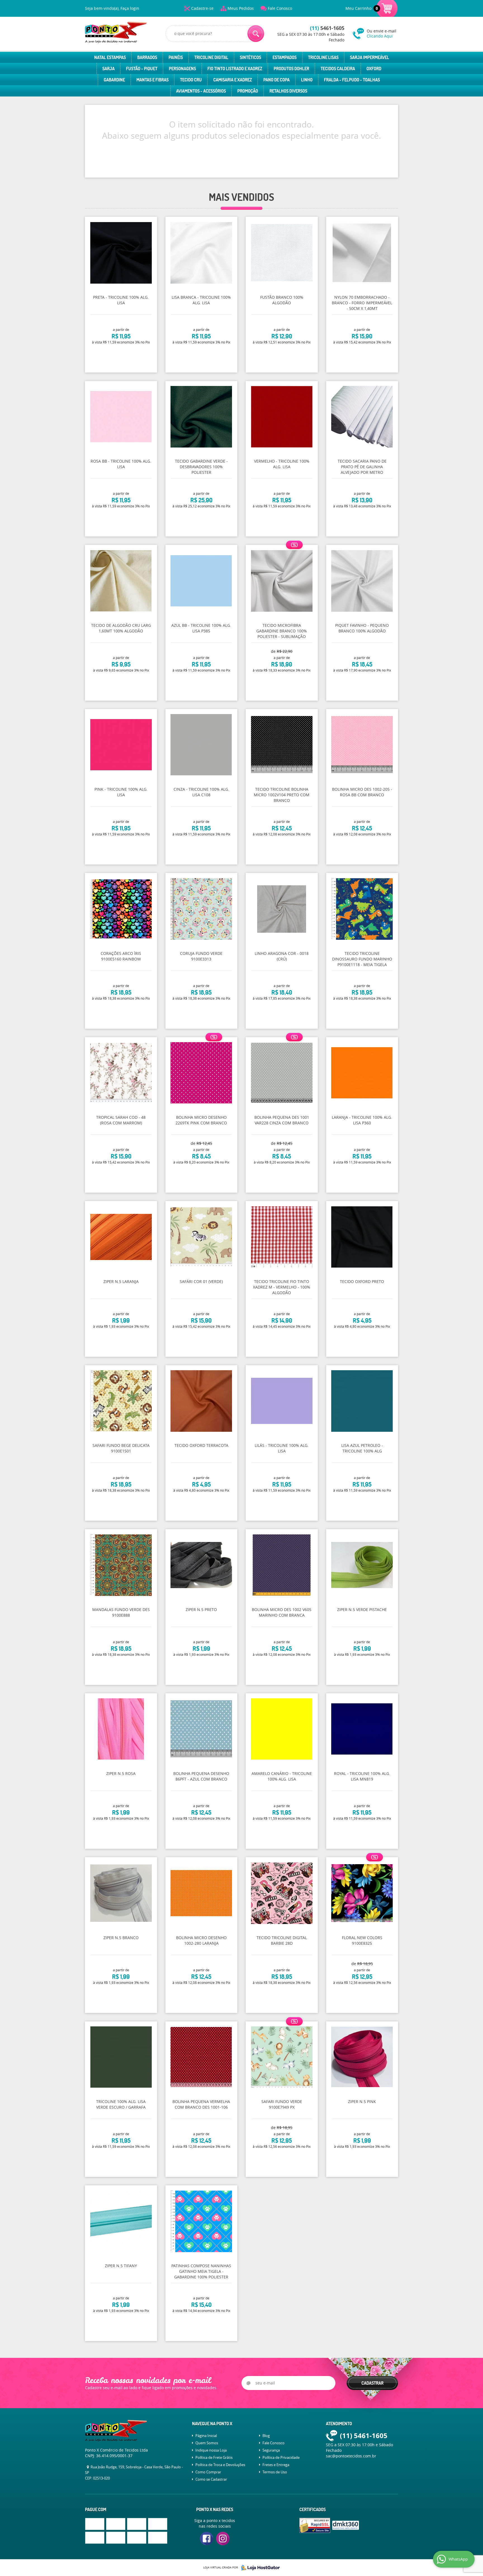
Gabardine (114, 80)
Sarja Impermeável (370, 57)
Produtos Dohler (291, 69)
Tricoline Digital (211, 57)
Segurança (271, 2450)
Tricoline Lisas (323, 57)
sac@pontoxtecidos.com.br (351, 2456)
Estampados (285, 57)
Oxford (374, 69)
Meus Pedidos (241, 8)
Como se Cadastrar (211, 2479)
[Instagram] (223, 2539)
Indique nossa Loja (211, 2450)
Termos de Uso (275, 2472)
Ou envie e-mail (382, 33)
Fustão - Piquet (142, 69)
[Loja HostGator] (259, 2568)
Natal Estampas (110, 57)
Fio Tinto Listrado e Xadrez (235, 69)
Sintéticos (250, 57)
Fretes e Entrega (276, 2465)
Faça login (130, 8)
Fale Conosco (280, 8)
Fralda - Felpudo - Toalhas (352, 80)
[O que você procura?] (256, 34)
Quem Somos (207, 2443)
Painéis (176, 57)
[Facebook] (207, 2539)
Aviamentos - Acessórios (201, 91)
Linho (307, 80)
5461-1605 (327, 28)
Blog (266, 2436)
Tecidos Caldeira (338, 69)
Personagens (182, 69)
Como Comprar (208, 2472)
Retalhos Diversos (288, 91)
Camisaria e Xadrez (233, 80)
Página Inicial (206, 2436)
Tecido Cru (191, 80)
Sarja (108, 69)
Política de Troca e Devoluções (220, 2465)
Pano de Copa (276, 80)
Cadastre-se (202, 8)
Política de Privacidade (281, 2457)
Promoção (248, 91)
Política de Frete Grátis (214, 2457)
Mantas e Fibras (152, 80)
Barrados (147, 57)
